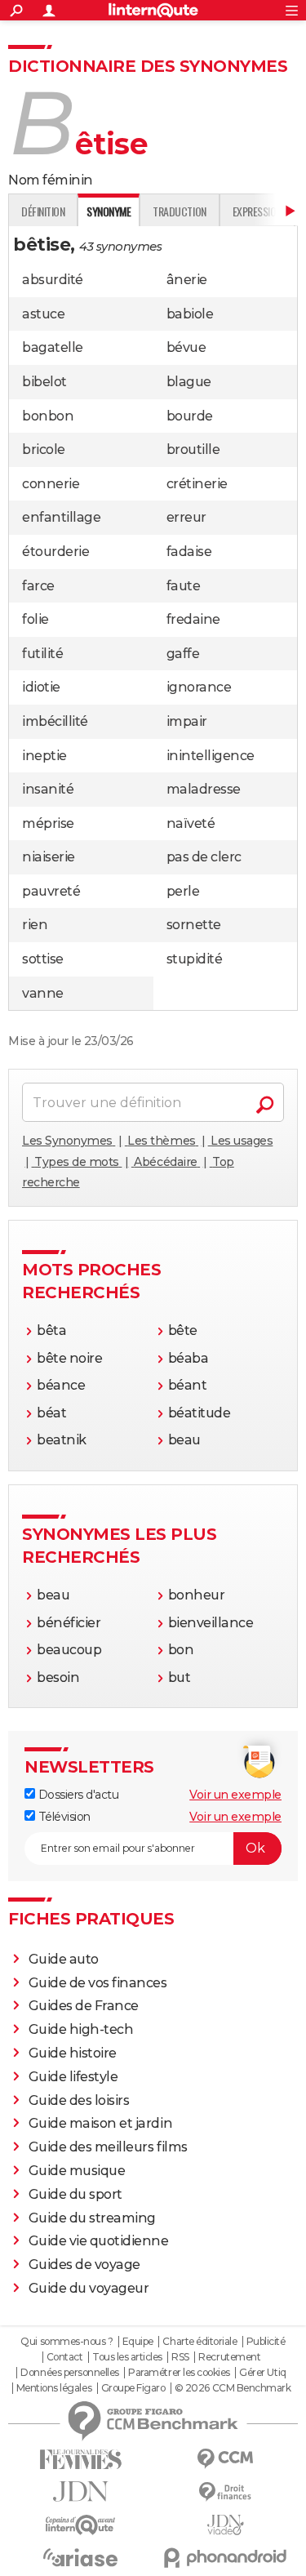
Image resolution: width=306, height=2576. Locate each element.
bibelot (44, 382)
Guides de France (84, 2006)
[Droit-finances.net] (226, 2492)
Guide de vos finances (98, 1983)
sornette (194, 925)
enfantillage (61, 517)
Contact (65, 2357)
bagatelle (53, 347)
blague (189, 382)
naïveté (191, 823)
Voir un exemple (235, 1795)
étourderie (55, 552)
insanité (48, 789)
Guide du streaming (92, 2218)
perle (183, 891)
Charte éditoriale (200, 2342)
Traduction (179, 211)
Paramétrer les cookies (179, 2373)
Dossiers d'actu (77, 1795)
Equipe (138, 2342)
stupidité (195, 959)
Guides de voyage (84, 2265)
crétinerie (197, 484)
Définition (43, 211)
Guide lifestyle (73, 2077)
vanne (43, 993)
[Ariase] (81, 2557)
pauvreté (51, 891)
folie (35, 619)
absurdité (53, 280)
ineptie (44, 756)
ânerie (187, 280)
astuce (43, 314)
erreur (186, 517)
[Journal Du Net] (81, 2491)
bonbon (48, 416)
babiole (190, 314)
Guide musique (77, 2171)
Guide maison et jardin (100, 2123)
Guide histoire (73, 2053)
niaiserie (49, 857)
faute (184, 586)
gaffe (183, 654)
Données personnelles (69, 2373)
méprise (48, 823)
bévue (186, 347)
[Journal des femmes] (81, 2460)
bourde (190, 416)
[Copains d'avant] (81, 2525)
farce (38, 586)
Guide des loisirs (79, 2100)
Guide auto (64, 1959)
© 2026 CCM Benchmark (233, 2388)
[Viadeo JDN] (226, 2525)
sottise (43, 959)
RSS (180, 2357)
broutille (193, 449)
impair (187, 721)
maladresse (204, 789)
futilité (42, 654)
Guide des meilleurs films (108, 2147)
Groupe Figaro (133, 2388)
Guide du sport (75, 2194)
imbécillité (55, 721)
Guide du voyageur (89, 2288)
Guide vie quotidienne (99, 2241)
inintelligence (211, 756)
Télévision (63, 1817)
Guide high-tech (81, 2029)
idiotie (41, 687)
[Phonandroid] (226, 2558)
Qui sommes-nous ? (67, 2342)
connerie (51, 484)
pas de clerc (204, 857)
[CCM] (226, 2459)
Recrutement (229, 2357)
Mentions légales (54, 2388)
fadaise (189, 552)
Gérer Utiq (262, 2373)
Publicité (266, 2342)
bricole (44, 449)
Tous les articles (127, 2357)
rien (35, 925)
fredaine (193, 619)
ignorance (199, 687)
